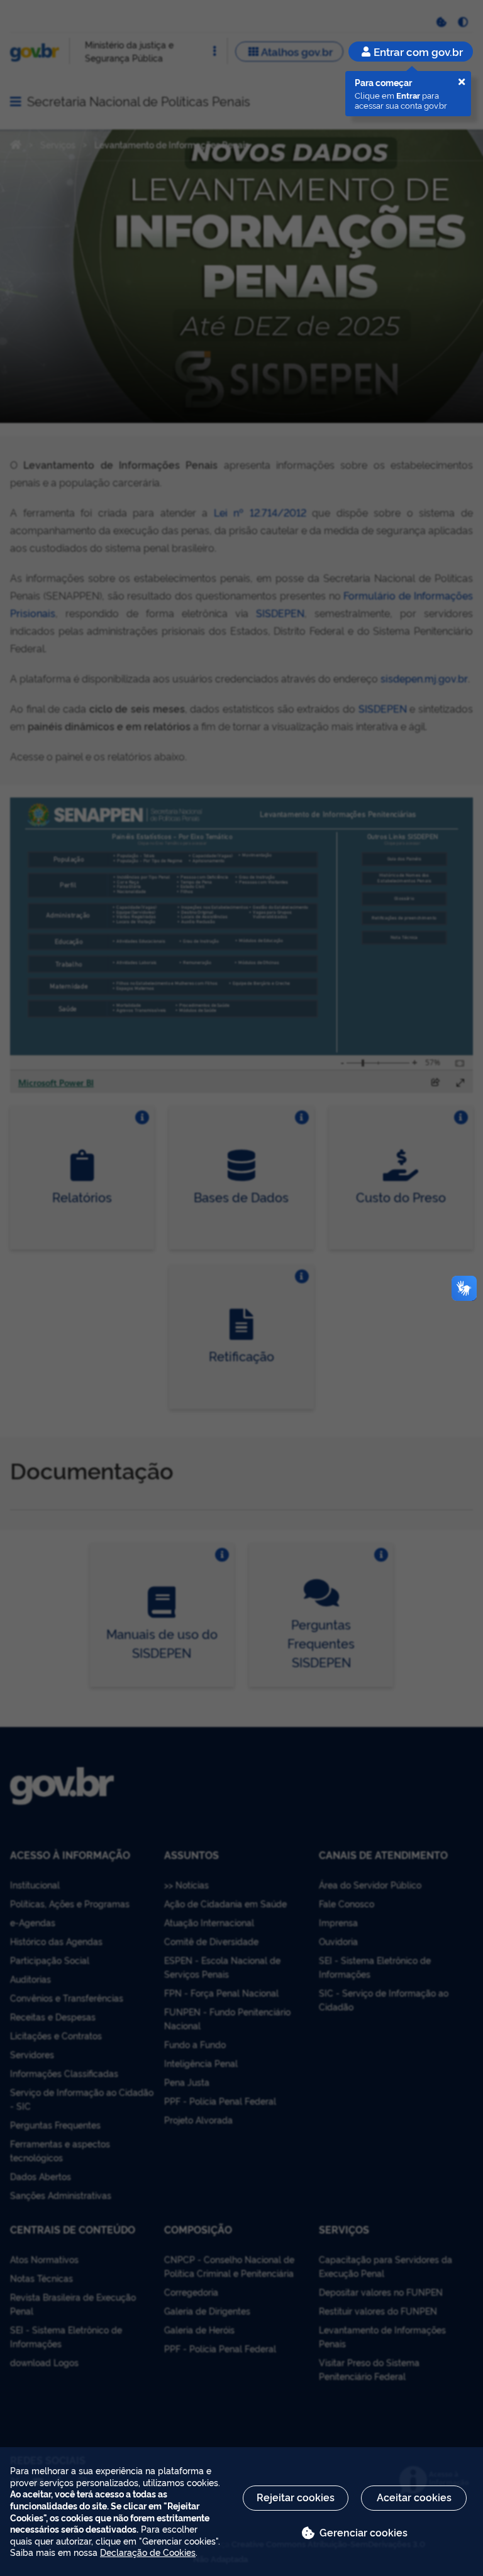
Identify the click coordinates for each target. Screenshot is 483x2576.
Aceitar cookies (414, 2497)
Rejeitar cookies (296, 2497)
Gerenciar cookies (364, 2532)
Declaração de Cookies (148, 2552)
